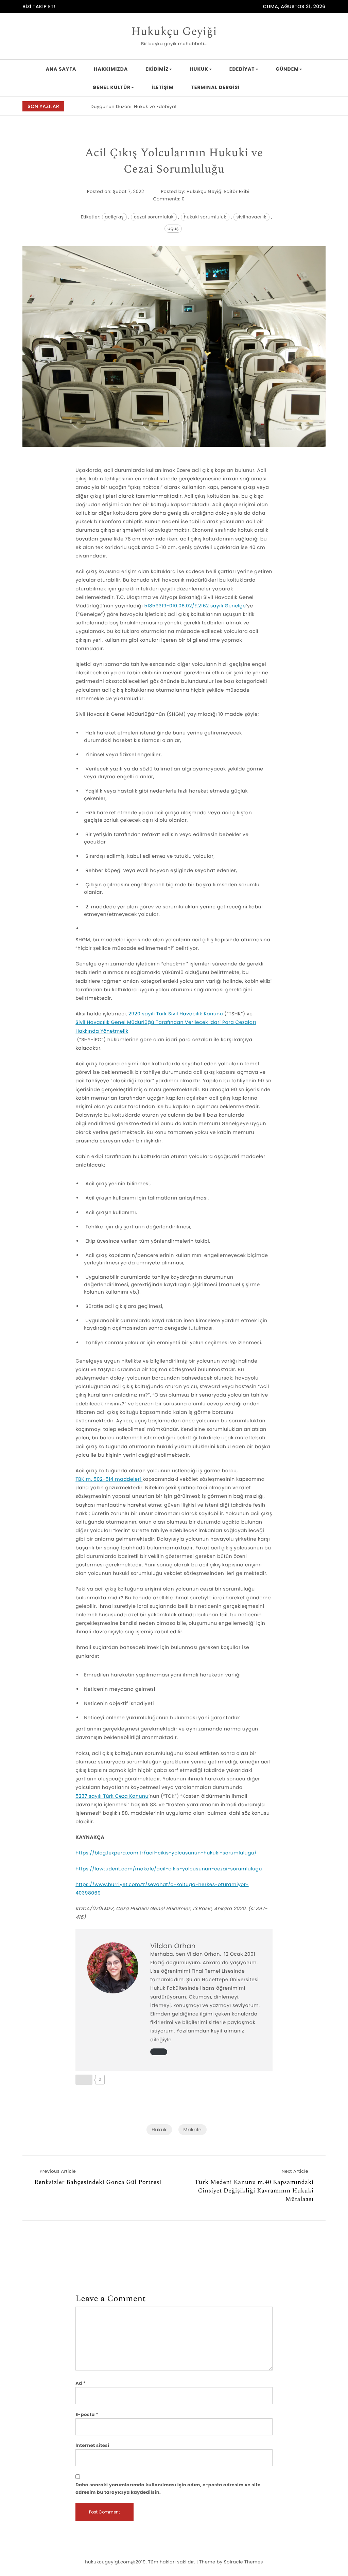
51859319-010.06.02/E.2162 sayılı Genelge (195, 606)
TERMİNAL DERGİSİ (216, 87)
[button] (321, 107)
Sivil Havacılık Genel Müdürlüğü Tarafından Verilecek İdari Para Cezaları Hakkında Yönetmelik (166, 1026)
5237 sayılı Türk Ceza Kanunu (112, 1796)
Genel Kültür (112, 87)
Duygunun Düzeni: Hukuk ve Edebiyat (134, 106)
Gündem (288, 69)
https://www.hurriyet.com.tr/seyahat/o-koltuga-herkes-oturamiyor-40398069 (162, 1889)
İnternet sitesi (92, 2445)
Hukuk (199, 69)
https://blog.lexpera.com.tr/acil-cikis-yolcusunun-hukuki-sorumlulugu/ (166, 1853)
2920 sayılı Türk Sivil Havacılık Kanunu (176, 1014)
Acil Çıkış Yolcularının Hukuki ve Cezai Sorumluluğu (174, 161)
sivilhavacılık (251, 217)
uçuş (173, 228)
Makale (193, 2130)
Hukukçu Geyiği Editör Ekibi (218, 191)
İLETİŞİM (162, 87)
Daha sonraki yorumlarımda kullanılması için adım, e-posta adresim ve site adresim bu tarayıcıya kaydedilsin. (168, 2489)
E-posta (87, 2414)
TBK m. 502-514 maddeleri (109, 1479)
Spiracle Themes (243, 2562)
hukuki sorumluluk (205, 217)
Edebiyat (242, 69)
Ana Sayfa (61, 69)
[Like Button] (84, 2080)
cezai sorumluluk (154, 217)
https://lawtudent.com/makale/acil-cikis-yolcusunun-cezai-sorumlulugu (169, 1869)
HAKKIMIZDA (111, 69)
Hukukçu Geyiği (174, 32)
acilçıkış (114, 217)
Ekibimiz (157, 69)
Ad (81, 2383)
